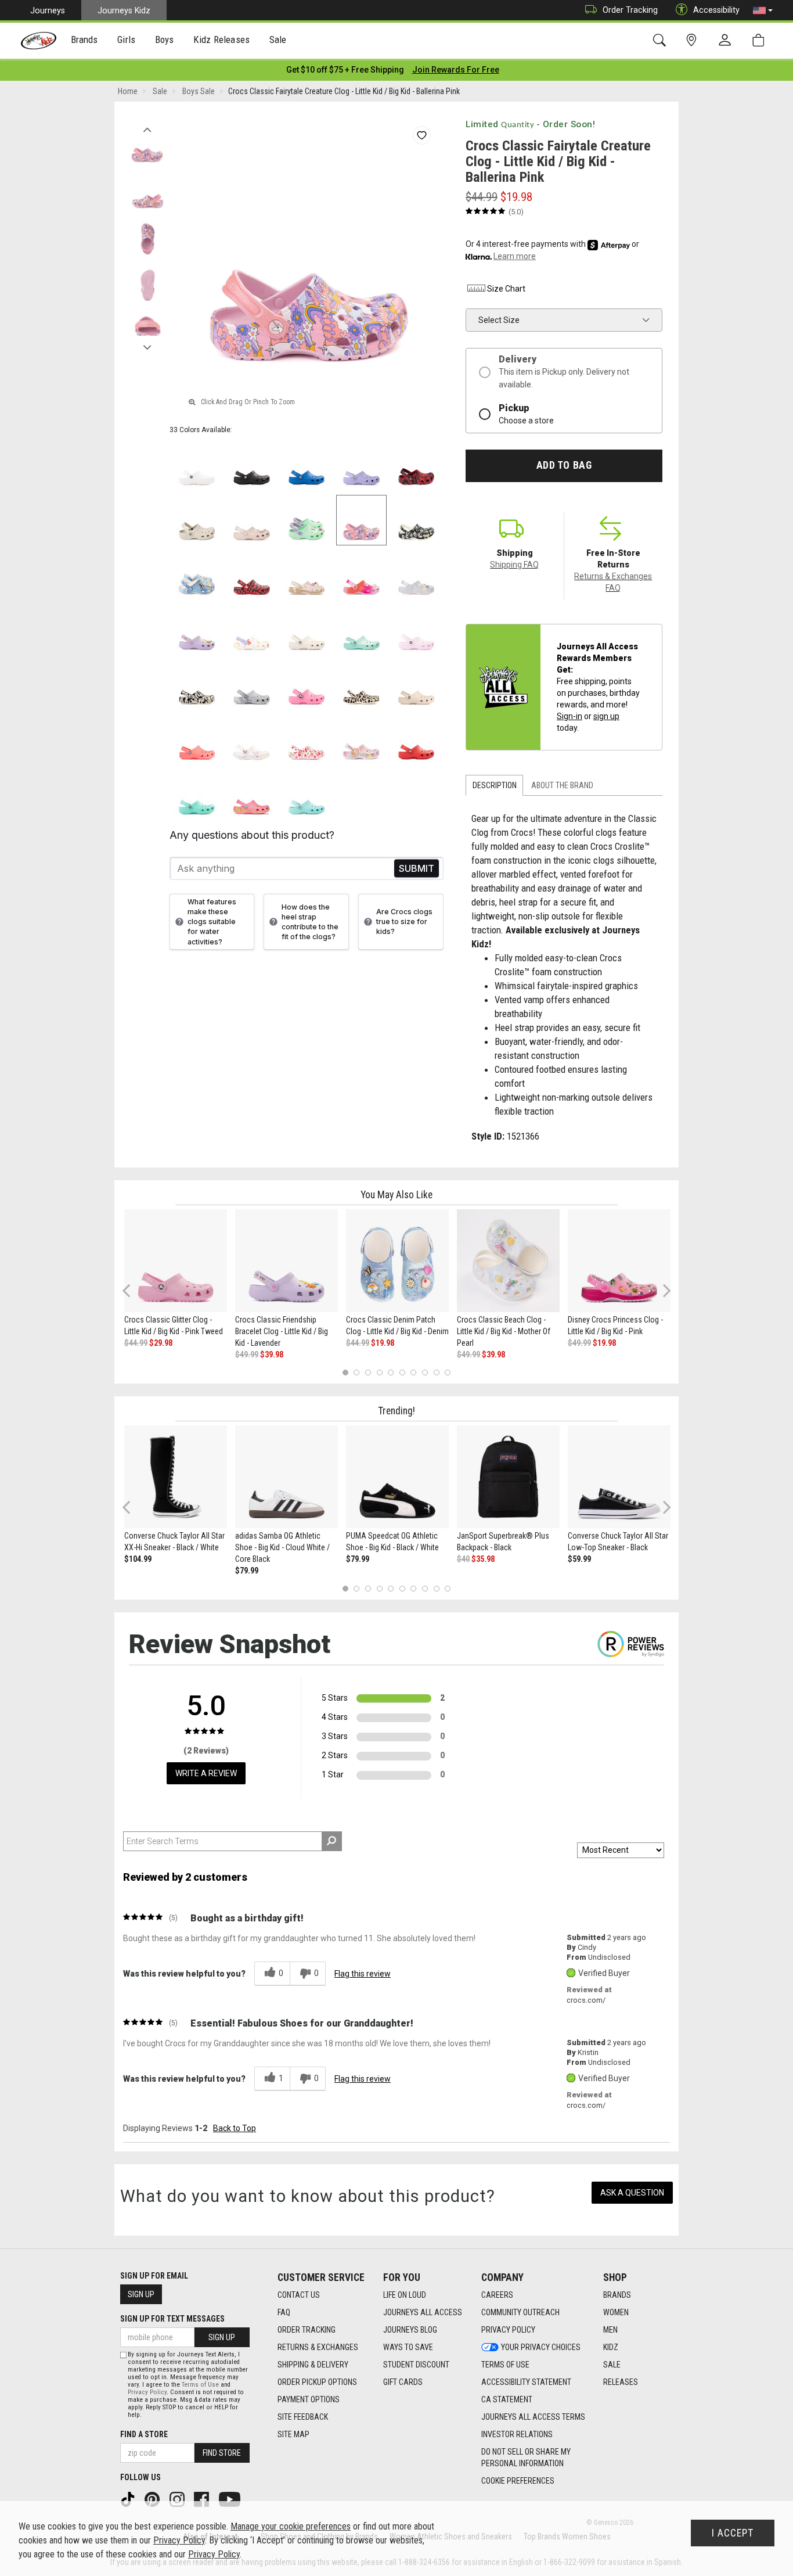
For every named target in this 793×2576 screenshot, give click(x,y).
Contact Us (299, 2295)
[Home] (39, 41)
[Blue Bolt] (307, 466)
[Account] (727, 41)
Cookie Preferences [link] (518, 2481)
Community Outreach (520, 2312)
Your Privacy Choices (541, 2347)
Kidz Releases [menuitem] (221, 39)
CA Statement (507, 2399)
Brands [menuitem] (84, 39)
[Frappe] (417, 685)
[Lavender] (361, 466)
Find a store (144, 2434)
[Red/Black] (252, 575)
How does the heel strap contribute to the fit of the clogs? (310, 922)
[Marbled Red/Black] (417, 466)
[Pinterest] (153, 2499)
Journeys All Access (423, 2312)
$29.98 (161, 1343)
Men (610, 2330)
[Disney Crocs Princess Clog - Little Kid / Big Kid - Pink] (619, 1261)
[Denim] (197, 575)
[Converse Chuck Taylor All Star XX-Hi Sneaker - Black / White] (176, 1477)
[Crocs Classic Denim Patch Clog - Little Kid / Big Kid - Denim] (397, 1261)
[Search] (662, 40)
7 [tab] (414, 1373)
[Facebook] (203, 2499)
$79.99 (247, 1571)
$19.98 (383, 1343)
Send (417, 869)
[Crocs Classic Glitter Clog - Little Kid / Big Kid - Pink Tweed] (176, 1261)
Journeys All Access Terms (533, 2417)
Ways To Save (408, 2347)
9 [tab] (436, 1373)
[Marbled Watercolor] (252, 685)
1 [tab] (345, 1373)
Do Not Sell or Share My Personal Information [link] (526, 2458)
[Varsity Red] (417, 740)
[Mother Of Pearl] (417, 575)
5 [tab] (391, 1373)
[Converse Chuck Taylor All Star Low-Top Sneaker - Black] (619, 1477)
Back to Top (235, 2128)
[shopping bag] (761, 40)
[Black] (252, 466)
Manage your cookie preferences (291, 2526)
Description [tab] (495, 785)
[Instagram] (178, 2499)
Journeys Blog (410, 2330)
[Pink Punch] (252, 795)
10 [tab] (448, 1373)
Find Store (222, 2453)
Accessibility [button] (716, 10)
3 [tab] (368, 1373)
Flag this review (363, 1974)
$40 (463, 1559)
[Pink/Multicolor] (361, 575)
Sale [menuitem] (278, 39)
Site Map (293, 2434)
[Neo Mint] (307, 520)
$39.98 (272, 1355)
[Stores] (693, 40)
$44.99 (136, 1343)
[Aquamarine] (361, 630)
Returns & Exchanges (318, 2347)
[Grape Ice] (361, 740)
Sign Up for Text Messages (172, 2319)
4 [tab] (379, 1373)
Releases (621, 2382)
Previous (147, 127)
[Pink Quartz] (252, 520)
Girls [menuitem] (126, 39)
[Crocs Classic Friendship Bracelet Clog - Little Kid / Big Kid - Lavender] (286, 1261)
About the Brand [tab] (562, 785)
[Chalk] (361, 685)
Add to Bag (564, 465)
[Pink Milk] (417, 630)
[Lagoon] (197, 795)
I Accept (733, 2533)
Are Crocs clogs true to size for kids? (404, 921)
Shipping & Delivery (313, 2365)
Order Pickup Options (317, 2382)
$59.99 (579, 1559)
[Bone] (197, 520)
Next (147, 344)
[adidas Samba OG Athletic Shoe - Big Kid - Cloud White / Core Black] (286, 1477)
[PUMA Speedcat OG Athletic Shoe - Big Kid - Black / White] (397, 1477)
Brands (617, 2295)
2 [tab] (357, 1373)
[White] (197, 466)
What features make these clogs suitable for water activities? (212, 922)
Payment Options (309, 2399)
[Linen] (307, 630)
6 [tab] (402, 1373)
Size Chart (506, 289)
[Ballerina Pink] (361, 520)
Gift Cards (403, 2382)
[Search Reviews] (332, 1841)
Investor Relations (517, 2434)
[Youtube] (231, 2499)
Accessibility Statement (526, 2382)
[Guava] (197, 740)
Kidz (611, 2347)
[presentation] (84, 41)
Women (616, 2312)
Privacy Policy (508, 2330)
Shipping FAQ (514, 565)
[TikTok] (129, 2499)
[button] (763, 10)
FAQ (284, 2312)
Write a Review (206, 1773)
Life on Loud (405, 2295)
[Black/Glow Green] (197, 685)
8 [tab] (425, 1373)
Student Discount (416, 2365)
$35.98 (483, 1559)
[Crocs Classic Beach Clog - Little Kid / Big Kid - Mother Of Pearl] (508, 1261)
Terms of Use (505, 2365)
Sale (612, 2365)
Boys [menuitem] (165, 39)
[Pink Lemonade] (307, 685)
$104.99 (138, 1559)
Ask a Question (632, 2193)
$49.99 (247, 1355)
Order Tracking (630, 10)
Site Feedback (303, 2417)
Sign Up (141, 2294)
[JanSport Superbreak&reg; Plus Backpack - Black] (508, 1477)
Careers (497, 2295)
